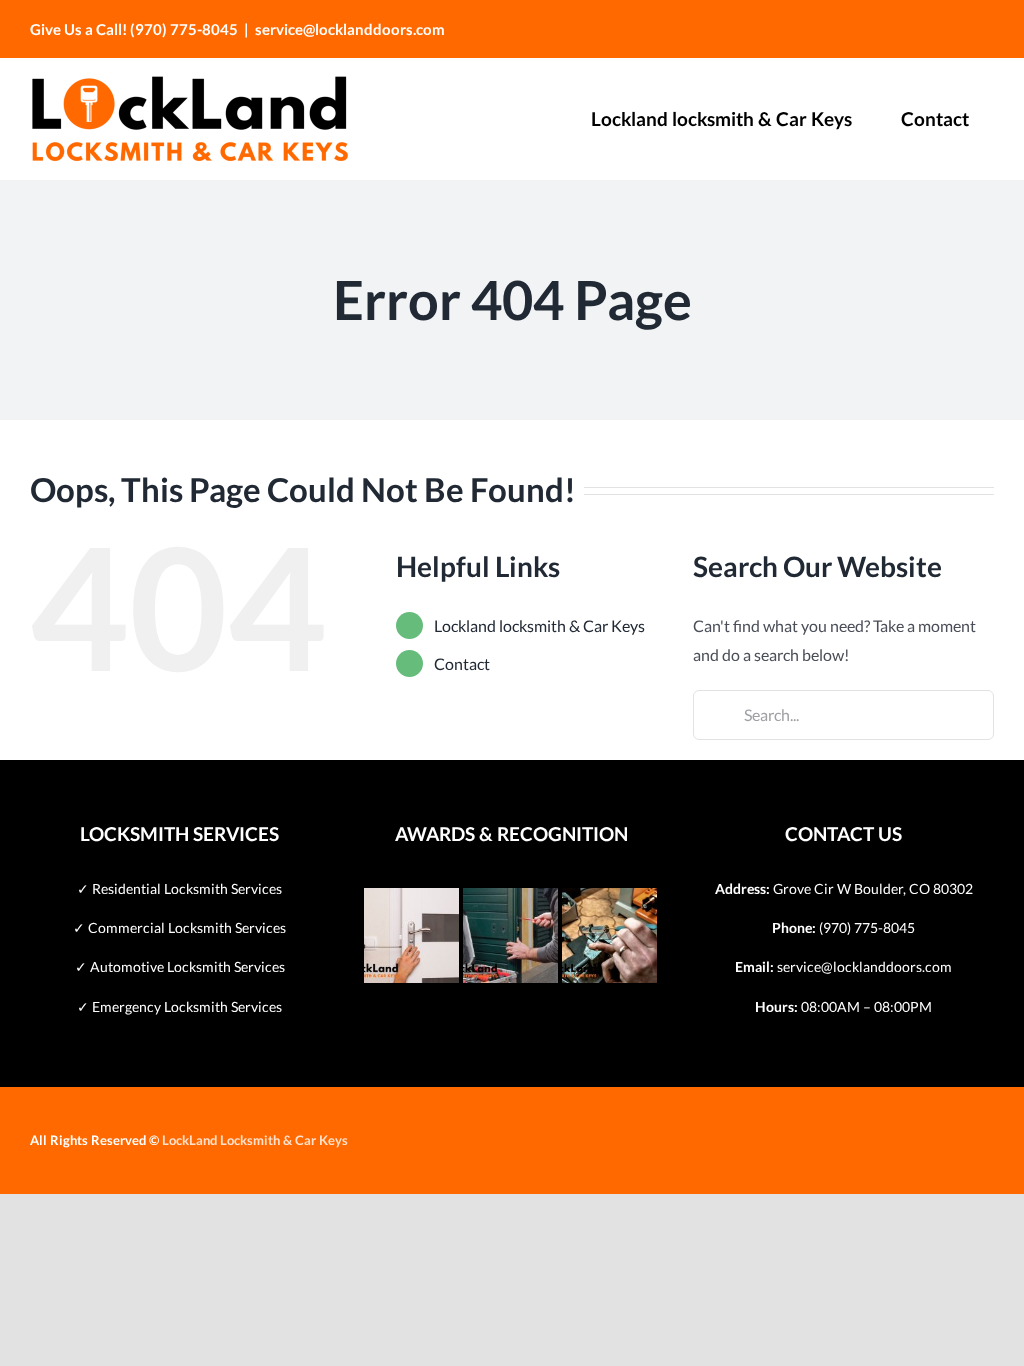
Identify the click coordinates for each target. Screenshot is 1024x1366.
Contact (462, 663)
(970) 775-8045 (867, 927)
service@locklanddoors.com (350, 29)
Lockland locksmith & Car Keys (539, 625)
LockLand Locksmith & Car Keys (255, 1140)
